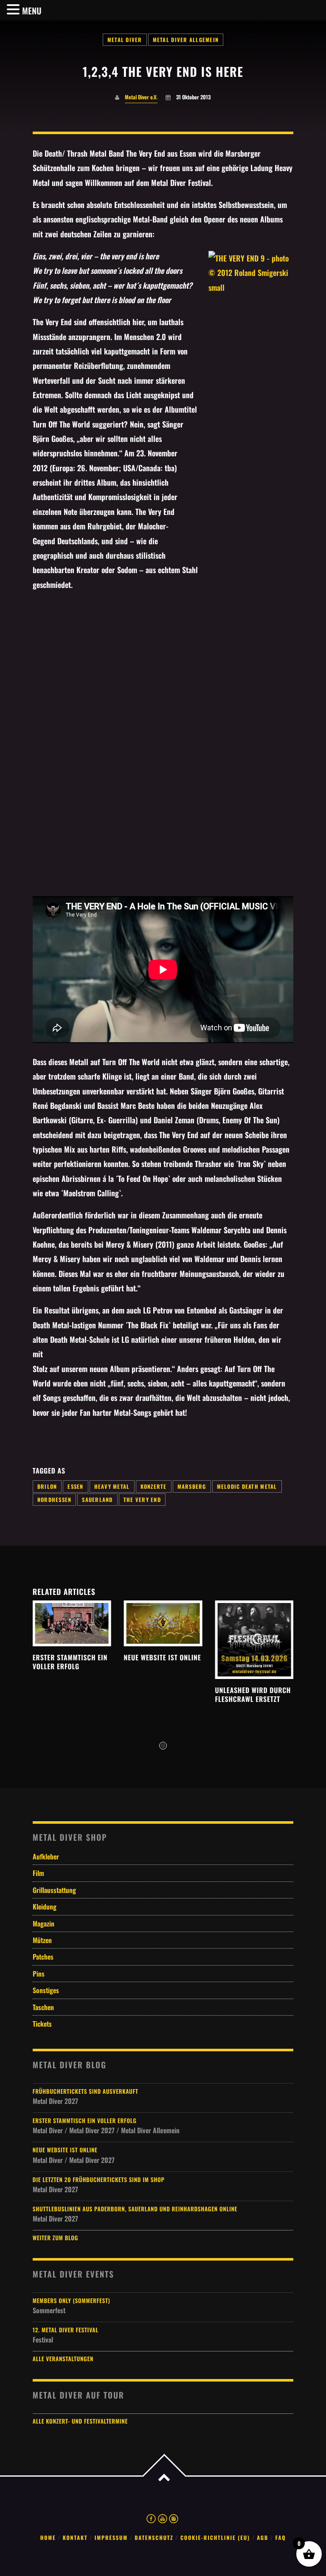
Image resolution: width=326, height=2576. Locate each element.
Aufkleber (46, 1856)
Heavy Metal (112, 1486)
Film (38, 1873)
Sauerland (97, 1500)
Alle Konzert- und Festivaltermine (80, 2421)
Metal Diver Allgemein (186, 40)
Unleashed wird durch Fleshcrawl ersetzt (253, 1694)
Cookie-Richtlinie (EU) (215, 2538)
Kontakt (75, 2538)
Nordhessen (55, 1500)
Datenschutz (154, 2538)
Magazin (44, 1924)
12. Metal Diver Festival (66, 2330)
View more (72, 1623)
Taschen (43, 2007)
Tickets (42, 2024)
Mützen (42, 1940)
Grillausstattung (54, 1890)
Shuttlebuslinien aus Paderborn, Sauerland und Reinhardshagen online (135, 2209)
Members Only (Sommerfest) (72, 2301)
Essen (75, 1486)
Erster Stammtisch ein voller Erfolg (70, 1662)
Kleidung (45, 1907)
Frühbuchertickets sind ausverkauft (86, 2091)
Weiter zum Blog (55, 2238)
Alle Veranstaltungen (63, 2359)
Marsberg (192, 1486)
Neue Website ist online (163, 1657)
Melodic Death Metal (247, 1486)
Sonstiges (46, 1990)
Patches (43, 1957)
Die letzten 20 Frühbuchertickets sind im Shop (99, 2180)
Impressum (111, 2538)
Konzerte (154, 1486)
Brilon (47, 1486)
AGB (263, 2538)
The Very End (142, 1500)
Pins (39, 1974)
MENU (32, 11)
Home (48, 2538)
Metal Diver (125, 40)
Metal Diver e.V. (141, 97)
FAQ (281, 2538)
